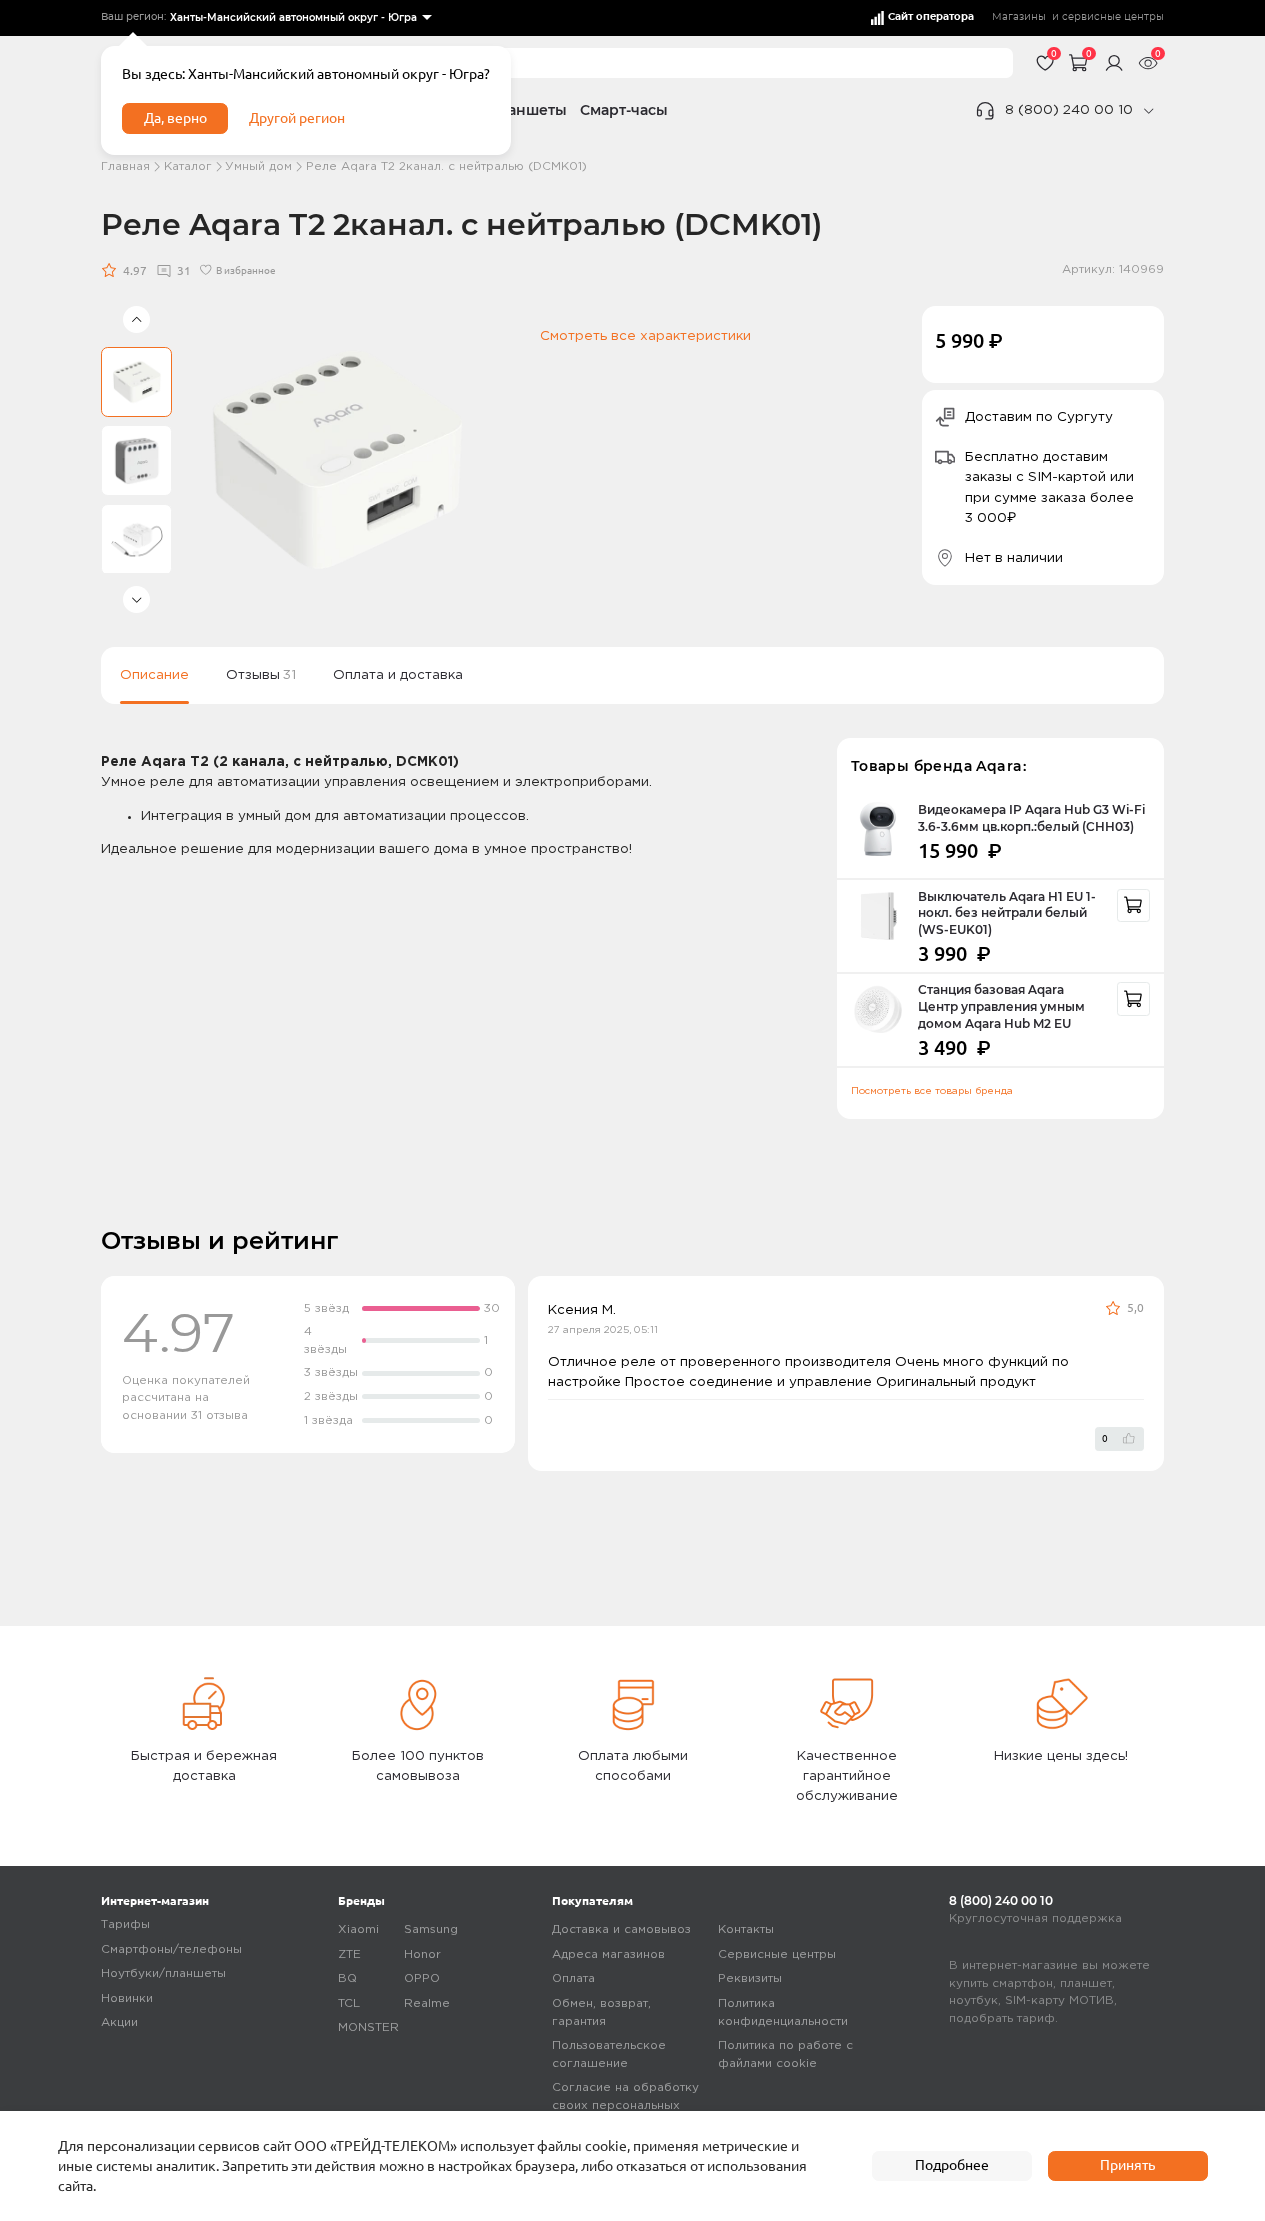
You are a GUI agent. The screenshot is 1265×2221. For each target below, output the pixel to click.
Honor (422, 1954)
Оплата (573, 1978)
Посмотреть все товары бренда (932, 1091)
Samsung (431, 1929)
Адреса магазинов (608, 1954)
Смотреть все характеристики (645, 336)
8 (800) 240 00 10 (1069, 110)
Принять (1127, 2165)
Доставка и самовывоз (621, 1929)
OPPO (422, 1978)
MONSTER (368, 2027)
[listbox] (299, 18)
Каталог (188, 166)
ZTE (349, 1954)
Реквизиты (750, 1978)
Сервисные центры (777, 1954)
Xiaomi (358, 1929)
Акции (119, 2022)
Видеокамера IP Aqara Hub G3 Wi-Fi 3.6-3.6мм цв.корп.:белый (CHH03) (1031, 818)
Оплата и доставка (398, 675)
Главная (125, 166)
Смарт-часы (624, 110)
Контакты (746, 1929)
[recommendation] (1134, 906)
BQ (347, 1978)
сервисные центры (1113, 17)
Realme (427, 2003)
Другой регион (297, 118)
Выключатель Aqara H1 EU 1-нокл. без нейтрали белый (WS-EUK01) (1007, 914)
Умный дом (258, 166)
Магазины (1019, 17)
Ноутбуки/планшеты (163, 1973)
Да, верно (175, 118)
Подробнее (952, 2165)
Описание (154, 675)
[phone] (1148, 111)
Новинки (127, 1998)
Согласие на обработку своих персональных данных (625, 2105)
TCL (349, 2003)
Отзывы (261, 675)
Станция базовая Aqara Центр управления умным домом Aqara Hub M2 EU (1001, 1007)
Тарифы (125, 1924)
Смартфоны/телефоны (171, 1949)
